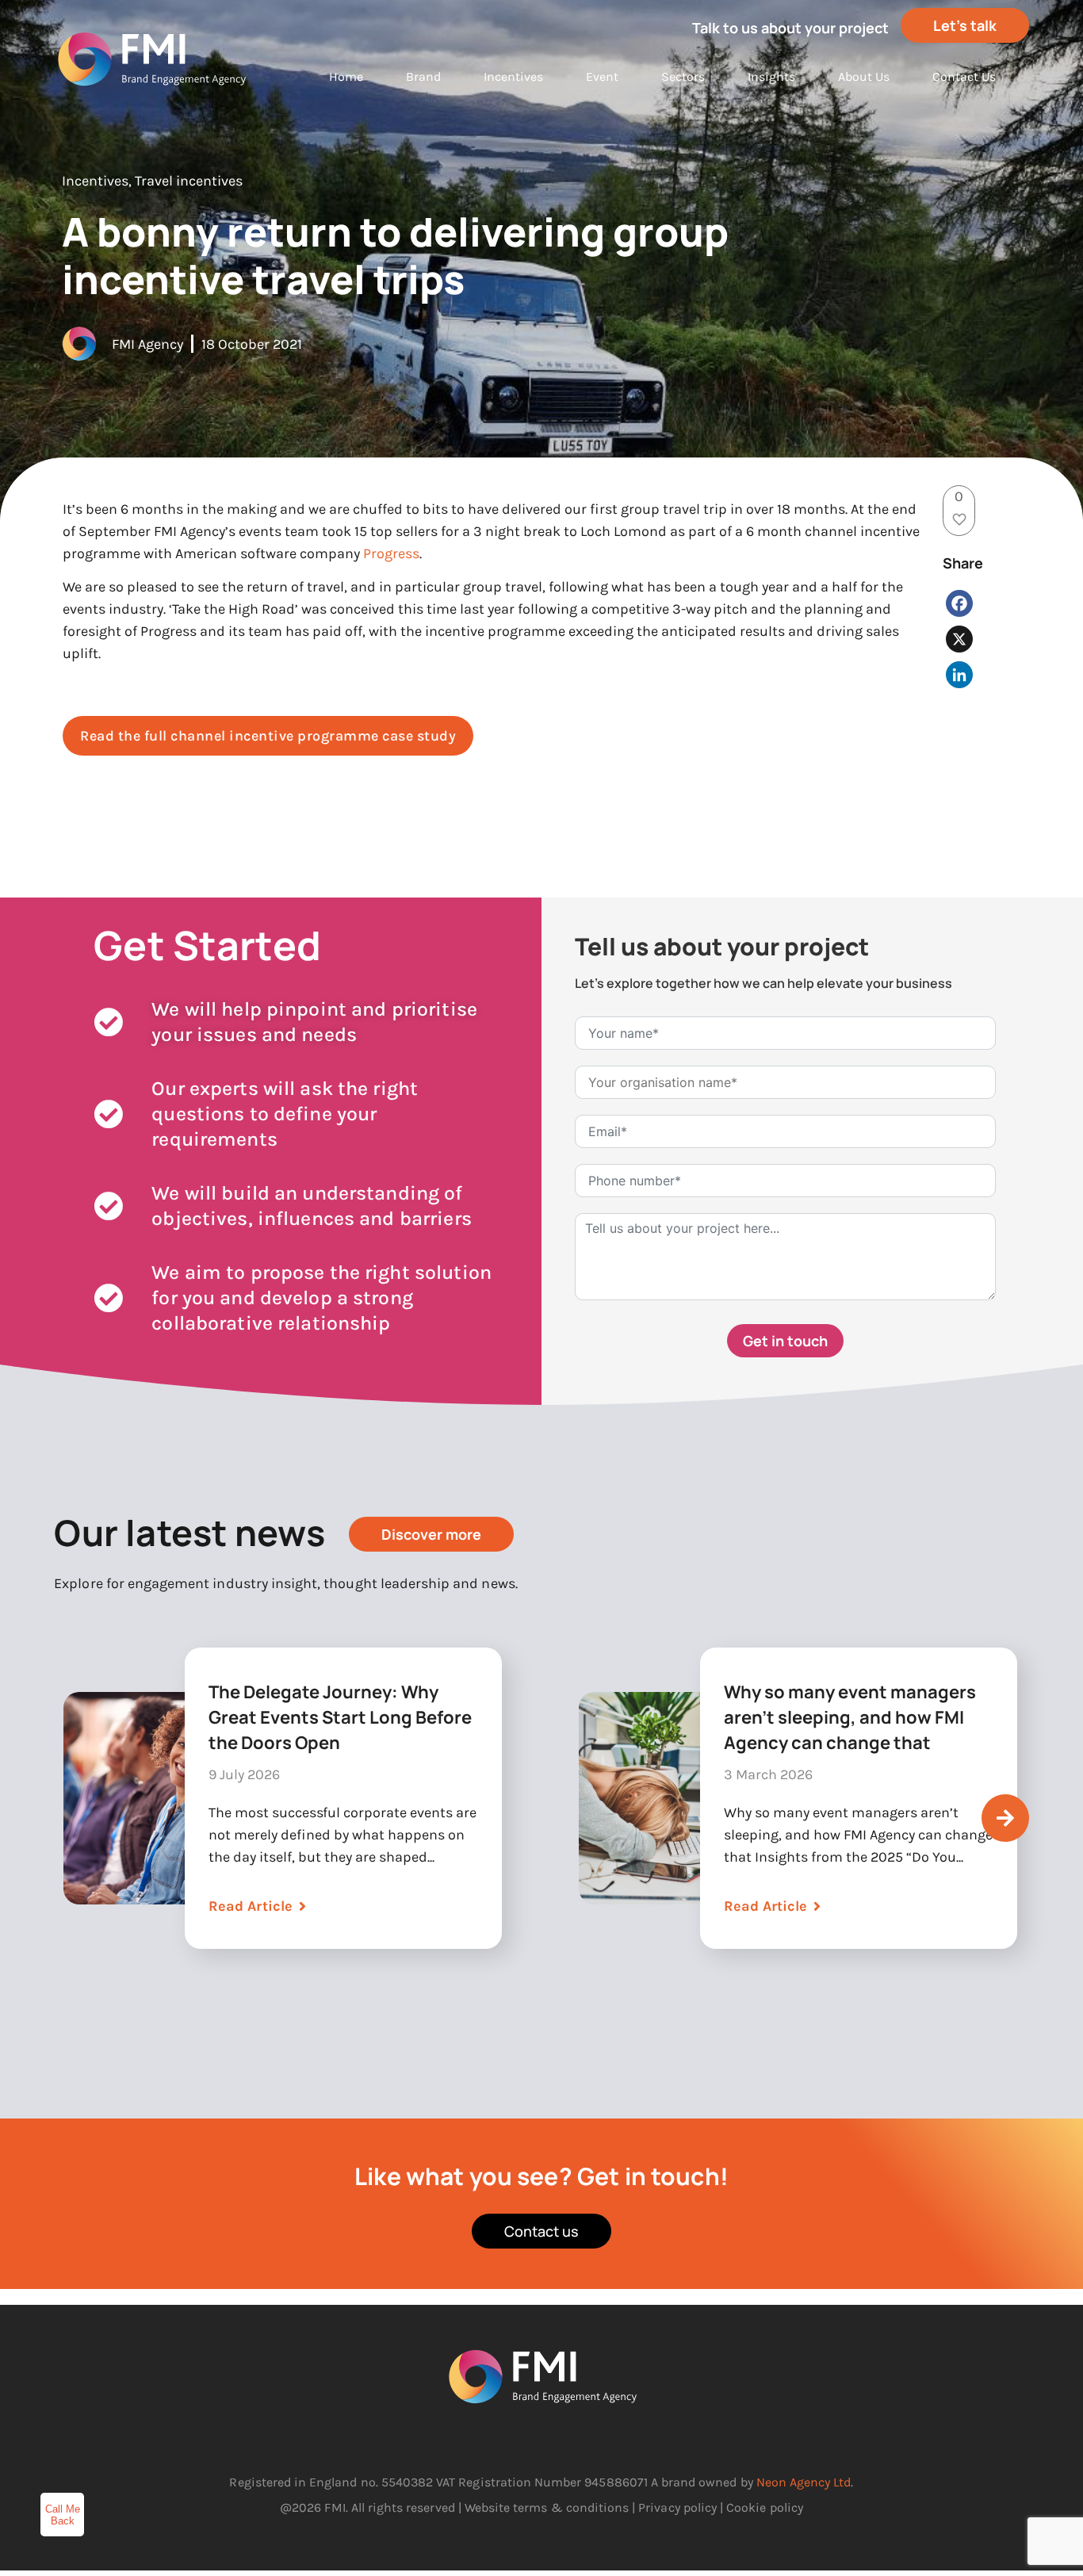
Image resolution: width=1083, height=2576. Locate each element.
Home (346, 77)
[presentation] (1005, 1818)
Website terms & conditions (547, 2507)
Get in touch (785, 1341)
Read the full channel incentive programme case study (268, 736)
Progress (391, 553)
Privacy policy (677, 2507)
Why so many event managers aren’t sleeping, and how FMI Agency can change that (850, 1717)
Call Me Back (63, 2515)
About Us (864, 77)
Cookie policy (765, 2507)
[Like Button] (959, 519)
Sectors (683, 77)
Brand (423, 77)
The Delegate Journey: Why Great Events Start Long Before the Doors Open (340, 1717)
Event (602, 77)
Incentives (513, 77)
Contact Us (964, 77)
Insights (771, 77)
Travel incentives (189, 181)
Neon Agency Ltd (804, 2482)
